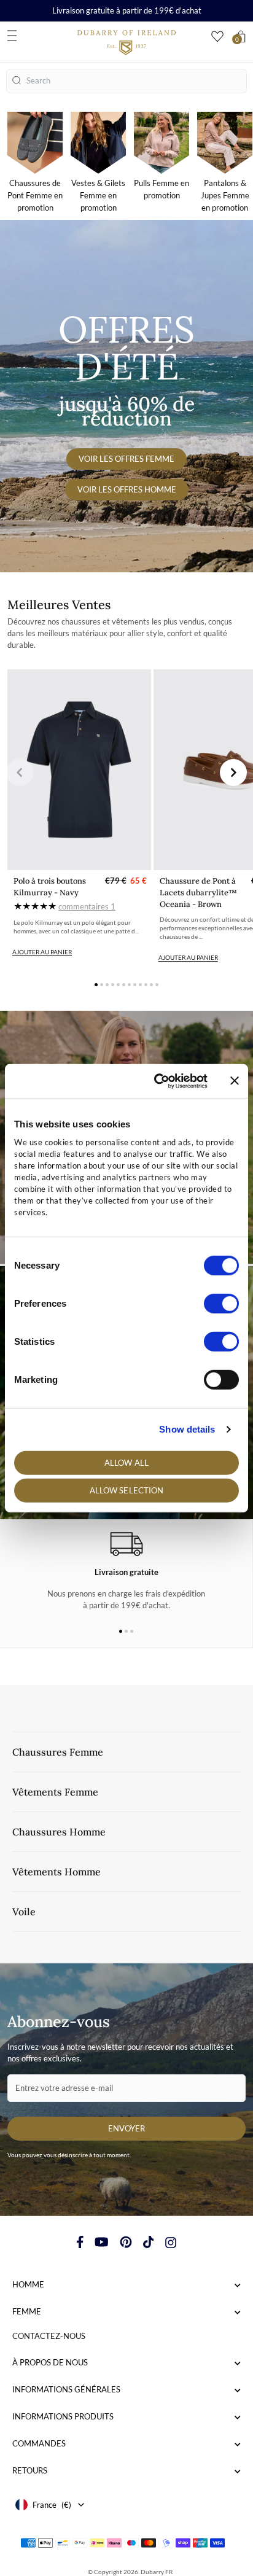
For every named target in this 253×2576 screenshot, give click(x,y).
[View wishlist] (217, 37)
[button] (20, 772)
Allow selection (127, 1490)
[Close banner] (235, 1081)
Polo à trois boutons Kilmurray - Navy (50, 887)
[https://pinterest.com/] (126, 2242)
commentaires (87, 906)
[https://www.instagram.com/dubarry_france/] (171, 2242)
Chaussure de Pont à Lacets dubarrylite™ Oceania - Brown (198, 893)
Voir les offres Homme (127, 489)
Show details (187, 1429)
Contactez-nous (49, 2336)
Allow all (126, 1462)
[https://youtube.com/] (102, 2242)
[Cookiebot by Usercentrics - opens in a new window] (157, 1081)
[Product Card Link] (79, 770)
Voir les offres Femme (126, 459)
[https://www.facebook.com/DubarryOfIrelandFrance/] (80, 2242)
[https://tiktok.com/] (149, 2242)
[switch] (221, 1303)
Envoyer (126, 2128)
